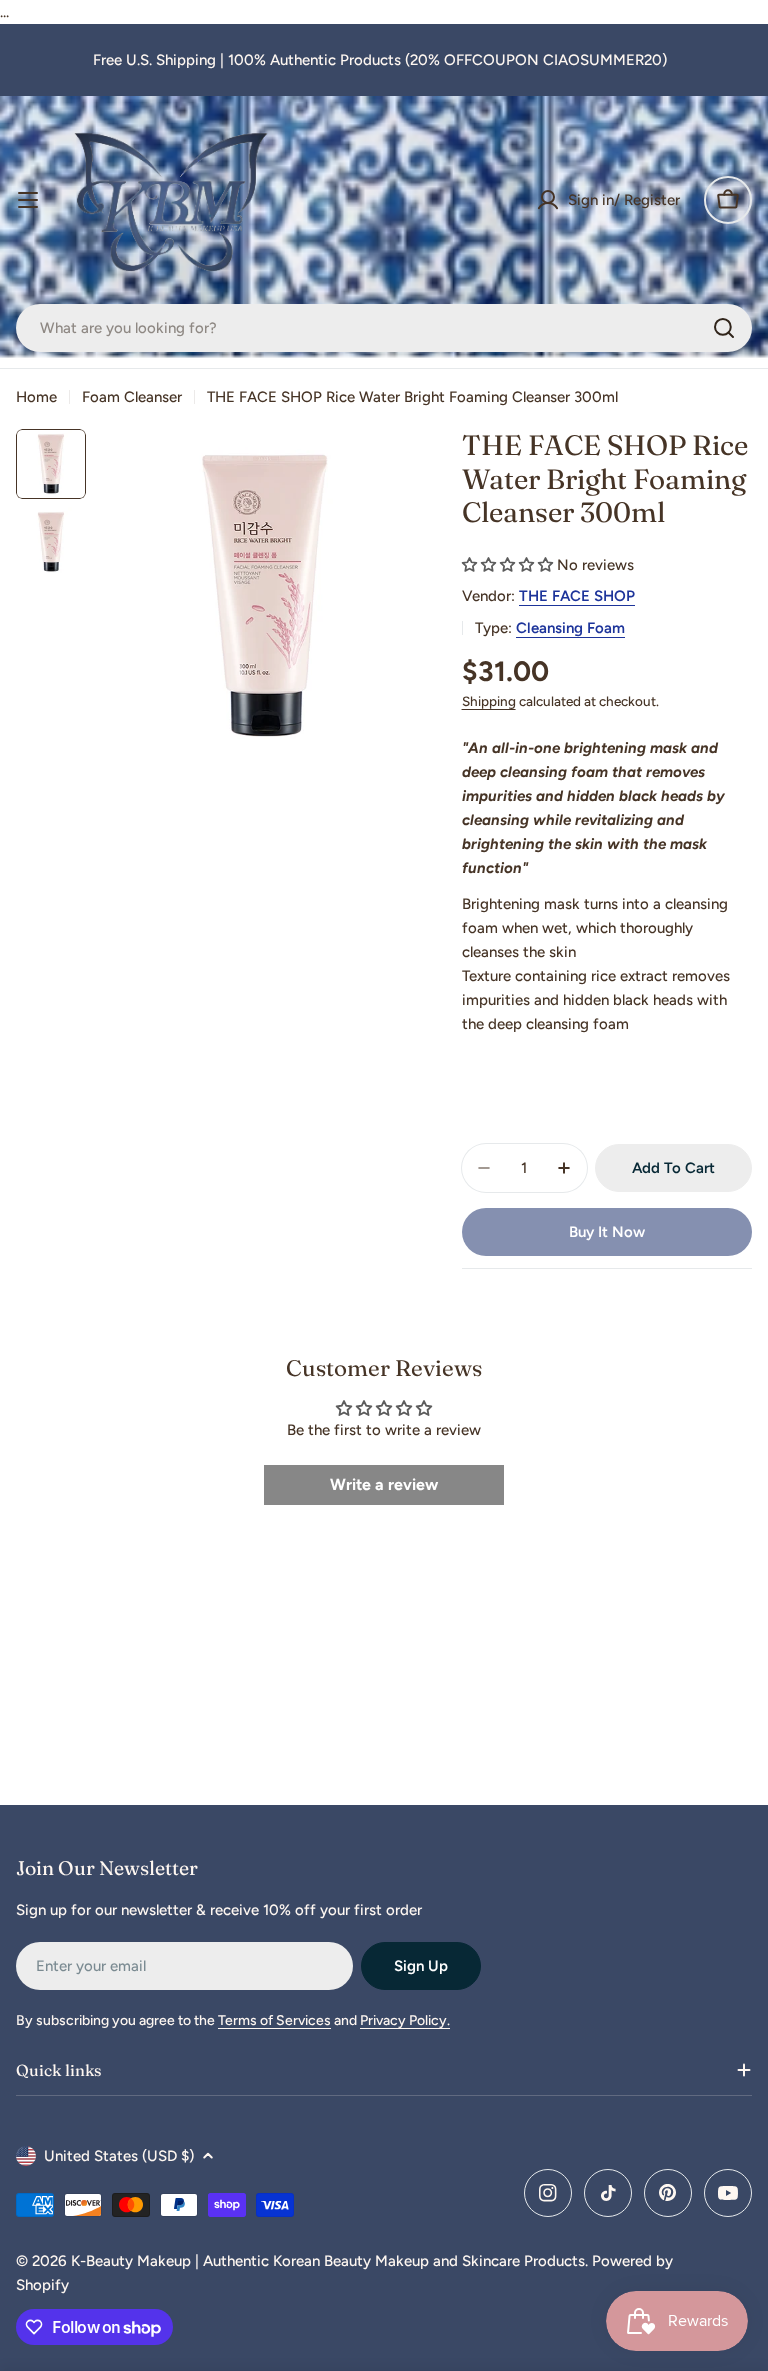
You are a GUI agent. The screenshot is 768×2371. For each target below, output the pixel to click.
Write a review (384, 1484)
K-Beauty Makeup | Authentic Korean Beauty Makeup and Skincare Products (328, 2261)
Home (36, 397)
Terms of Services (274, 2020)
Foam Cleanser (132, 397)
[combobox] (384, 328)
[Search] (724, 328)
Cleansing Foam (570, 628)
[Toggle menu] (28, 200)
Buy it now (607, 1232)
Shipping (489, 701)
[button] (507, 565)
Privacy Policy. (405, 2020)
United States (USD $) (119, 2156)
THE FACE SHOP (577, 596)
